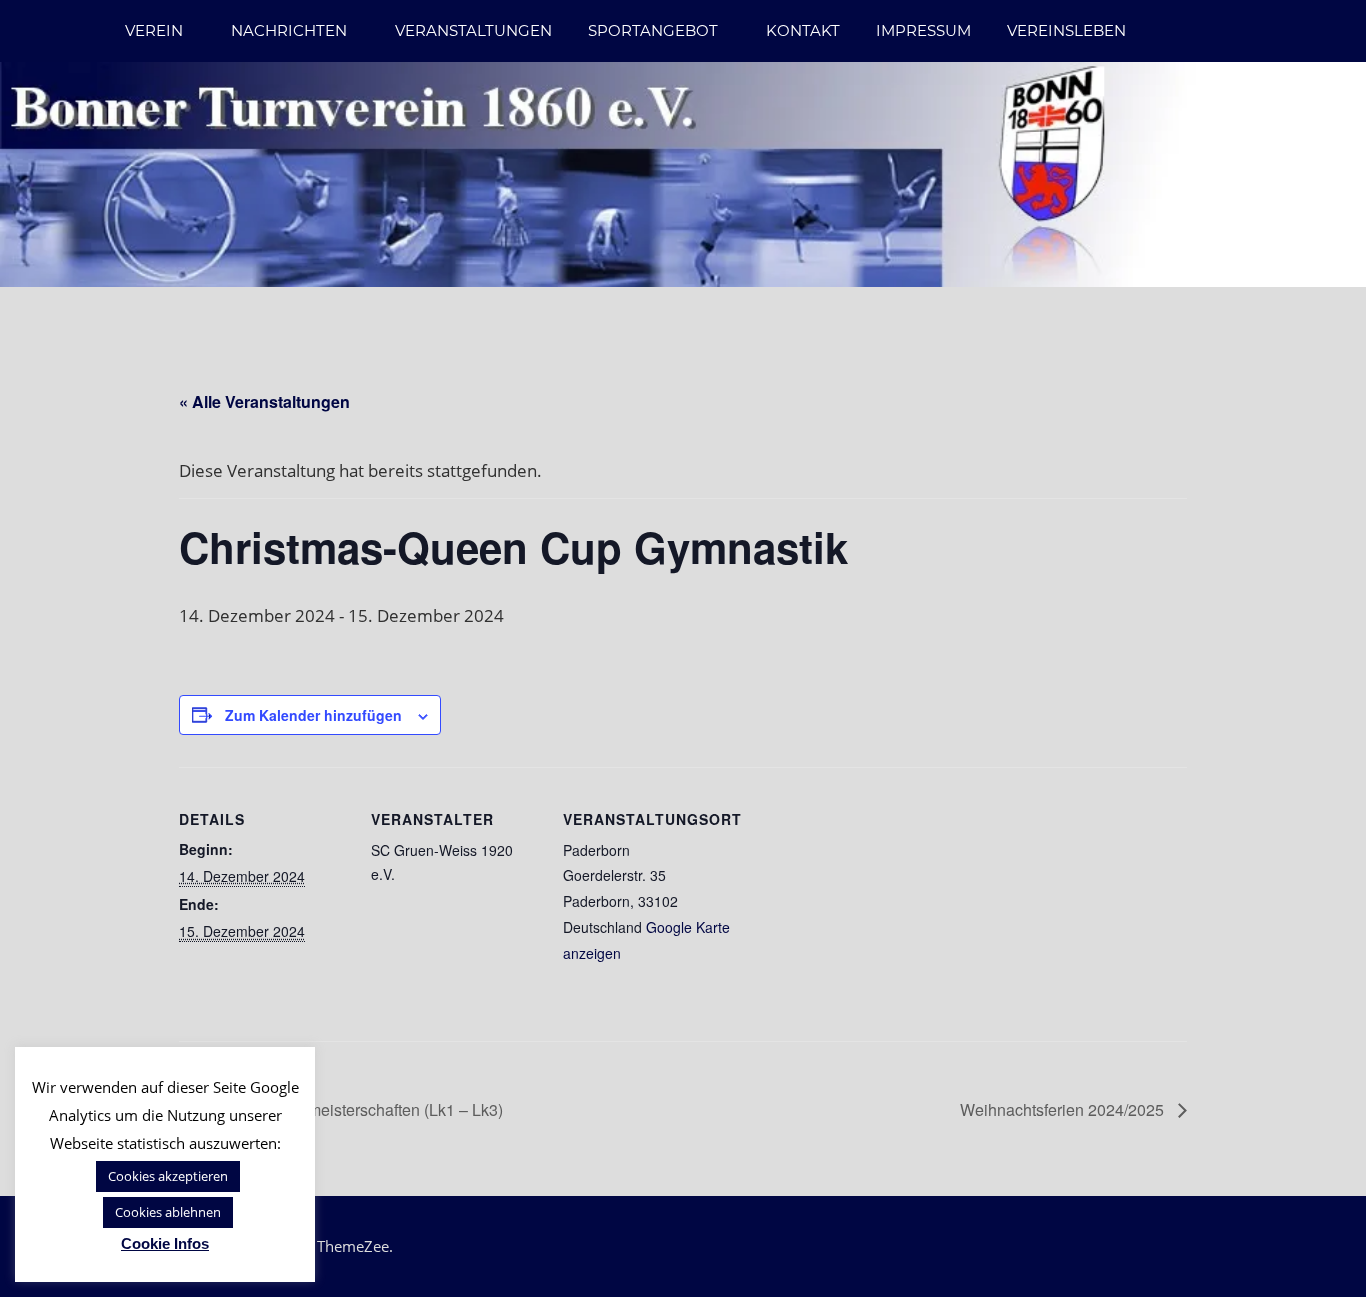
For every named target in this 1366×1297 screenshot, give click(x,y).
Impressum (923, 30)
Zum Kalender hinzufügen (313, 715)
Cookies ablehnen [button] (168, 1212)
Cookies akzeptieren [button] (168, 1176)
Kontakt (803, 30)
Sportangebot (653, 30)
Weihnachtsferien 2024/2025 (1064, 1109)
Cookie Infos (165, 1243)
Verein (154, 30)
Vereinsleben (1066, 30)
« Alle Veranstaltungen (264, 401)
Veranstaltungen (473, 30)
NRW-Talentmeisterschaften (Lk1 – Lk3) (360, 1109)
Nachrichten (289, 30)
